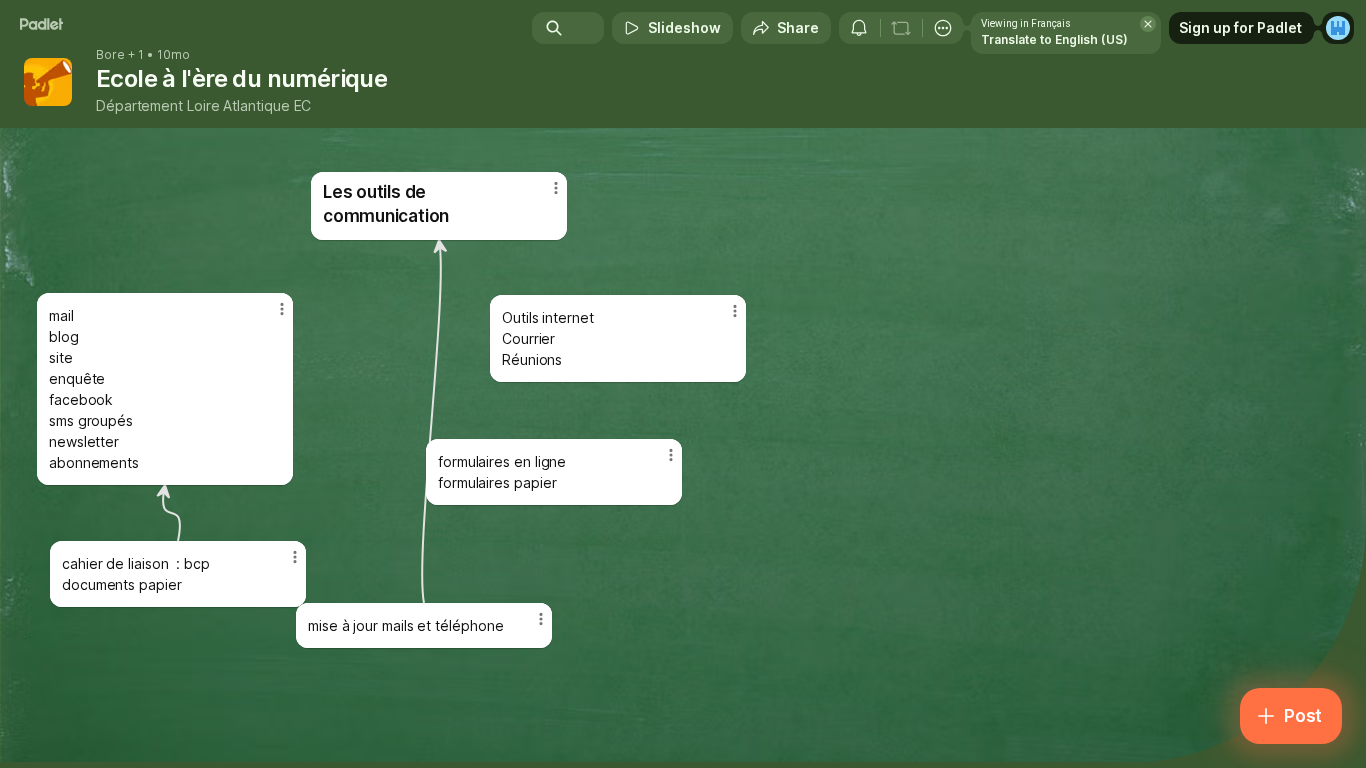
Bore (110, 55)
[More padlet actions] (943, 28)
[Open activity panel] (859, 28)
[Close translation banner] (1148, 24)
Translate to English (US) (1054, 39)
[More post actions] (541, 619)
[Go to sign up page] (1338, 28)
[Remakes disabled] (901, 28)
